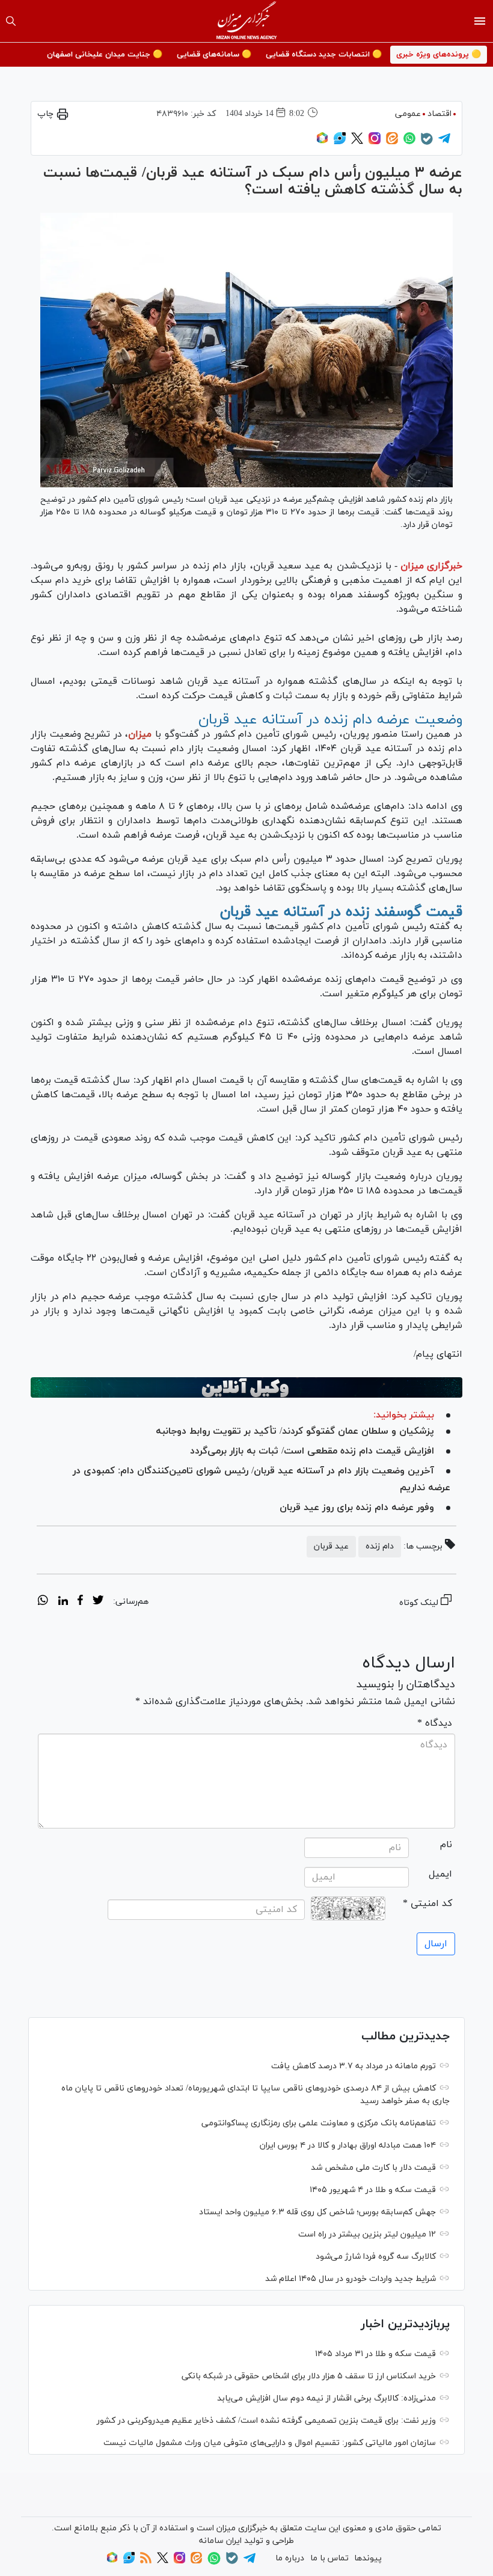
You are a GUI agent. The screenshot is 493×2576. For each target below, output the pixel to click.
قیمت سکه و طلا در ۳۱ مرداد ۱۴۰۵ (375, 2354)
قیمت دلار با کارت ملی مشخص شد (373, 2168)
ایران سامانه (220, 2541)
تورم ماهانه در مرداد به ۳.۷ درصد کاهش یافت (354, 2066)
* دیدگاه (435, 1723)
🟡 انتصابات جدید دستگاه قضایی (324, 55)
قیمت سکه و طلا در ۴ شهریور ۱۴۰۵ (373, 2190)
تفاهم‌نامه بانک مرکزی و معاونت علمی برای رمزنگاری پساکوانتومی (319, 2123)
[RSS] (146, 2561)
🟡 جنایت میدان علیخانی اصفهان (105, 55)
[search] (11, 21)
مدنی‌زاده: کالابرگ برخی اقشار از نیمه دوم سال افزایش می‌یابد (326, 2398)
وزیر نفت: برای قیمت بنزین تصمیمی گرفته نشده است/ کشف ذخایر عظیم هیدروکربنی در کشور (266, 2421)
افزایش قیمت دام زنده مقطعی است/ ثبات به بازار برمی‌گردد (312, 1451)
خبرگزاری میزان (431, 566)
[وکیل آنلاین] (246, 1387)
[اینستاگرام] (375, 142)
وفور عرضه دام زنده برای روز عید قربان (357, 1508)
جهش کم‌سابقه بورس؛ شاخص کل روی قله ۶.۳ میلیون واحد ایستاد (317, 2212)
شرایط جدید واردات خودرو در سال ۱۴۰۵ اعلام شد (351, 2279)
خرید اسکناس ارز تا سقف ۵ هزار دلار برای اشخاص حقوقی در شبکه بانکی (309, 2376)
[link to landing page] (247, 21)
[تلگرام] (444, 142)
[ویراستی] (340, 142)
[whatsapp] (43, 1602)
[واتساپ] (409, 142)
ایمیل (440, 1874)
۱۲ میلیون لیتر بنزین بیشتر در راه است (367, 2234)
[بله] (427, 143)
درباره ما (290, 2558)
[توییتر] (357, 142)
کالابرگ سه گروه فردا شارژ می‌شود (376, 2257)
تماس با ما (329, 2558)
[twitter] (98, 1602)
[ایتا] (392, 142)
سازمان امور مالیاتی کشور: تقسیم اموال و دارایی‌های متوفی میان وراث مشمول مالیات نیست (270, 2443)
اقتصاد (439, 114)
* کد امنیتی (427, 1904)
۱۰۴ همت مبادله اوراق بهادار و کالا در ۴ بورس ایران (348, 2145)
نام (446, 1845)
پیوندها (368, 2558)
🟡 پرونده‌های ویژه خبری (439, 55)
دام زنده (380, 1546)
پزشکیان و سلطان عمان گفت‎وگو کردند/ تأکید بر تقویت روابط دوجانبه (295, 1431)
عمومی (408, 114)
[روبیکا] (322, 142)
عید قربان (331, 1546)
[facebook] (80, 1602)
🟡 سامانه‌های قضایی (214, 55)
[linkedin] (63, 1602)
